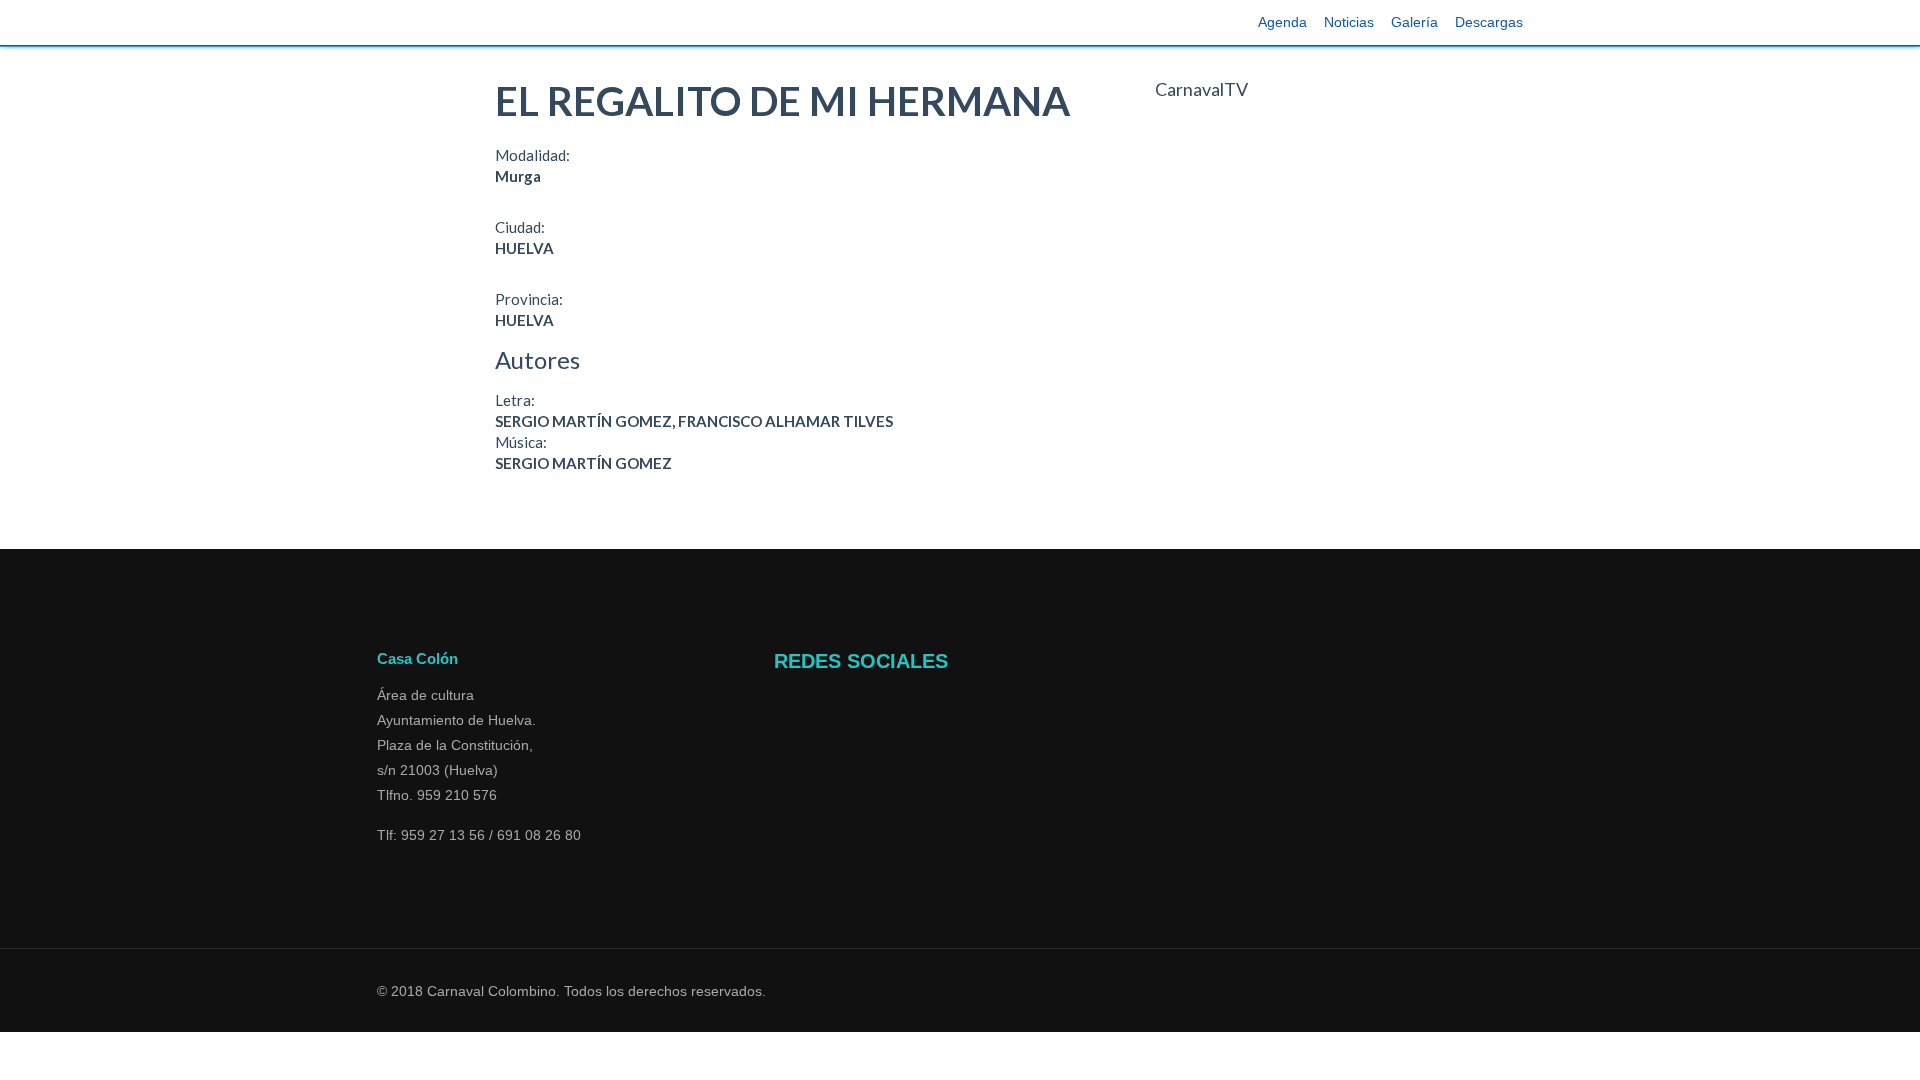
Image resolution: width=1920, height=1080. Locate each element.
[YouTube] (784, 726)
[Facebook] (784, 701)
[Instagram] (784, 751)
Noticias (1349, 22)
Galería (1414, 22)
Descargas (1489, 22)
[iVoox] (779, 776)
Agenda (1282, 22)
